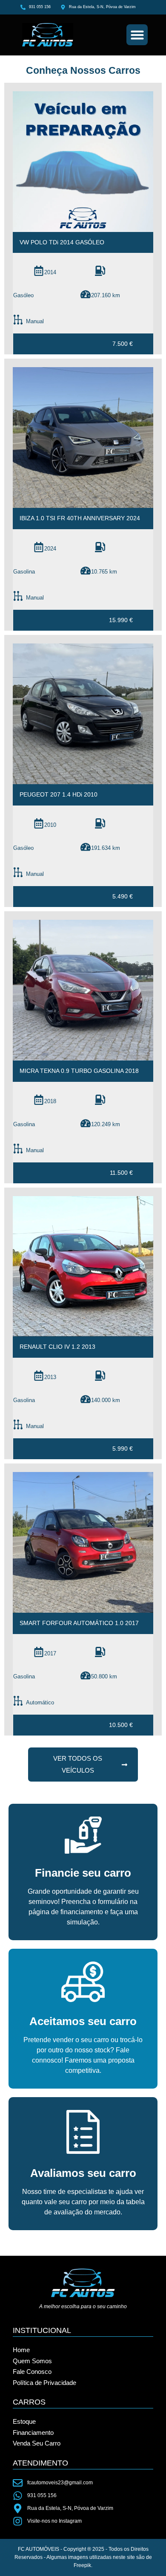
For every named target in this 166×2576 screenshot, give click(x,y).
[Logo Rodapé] (83, 2283)
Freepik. (83, 2565)
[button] (137, 35)
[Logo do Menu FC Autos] (61, 35)
